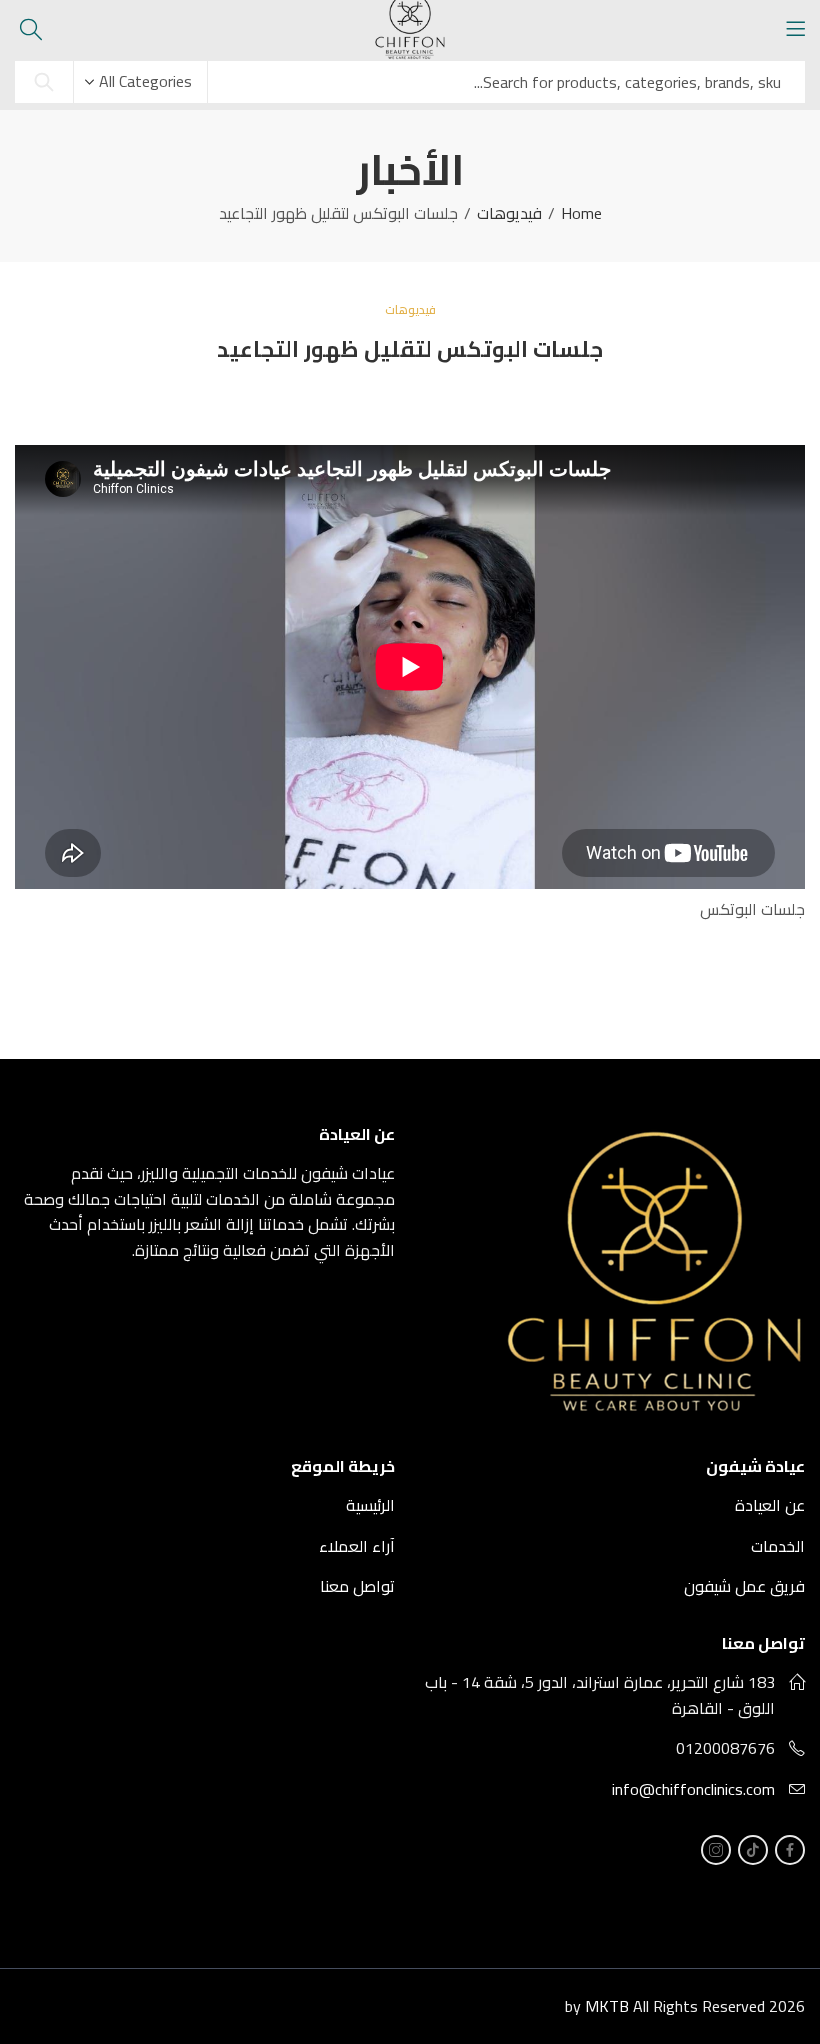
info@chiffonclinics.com (693, 1789)
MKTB (607, 2006)
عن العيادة (770, 1505)
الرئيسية (370, 1505)
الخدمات (778, 1546)
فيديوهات (509, 214)
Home (581, 214)
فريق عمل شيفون (744, 1586)
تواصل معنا (357, 1586)
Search (44, 82)
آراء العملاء (357, 1546)
